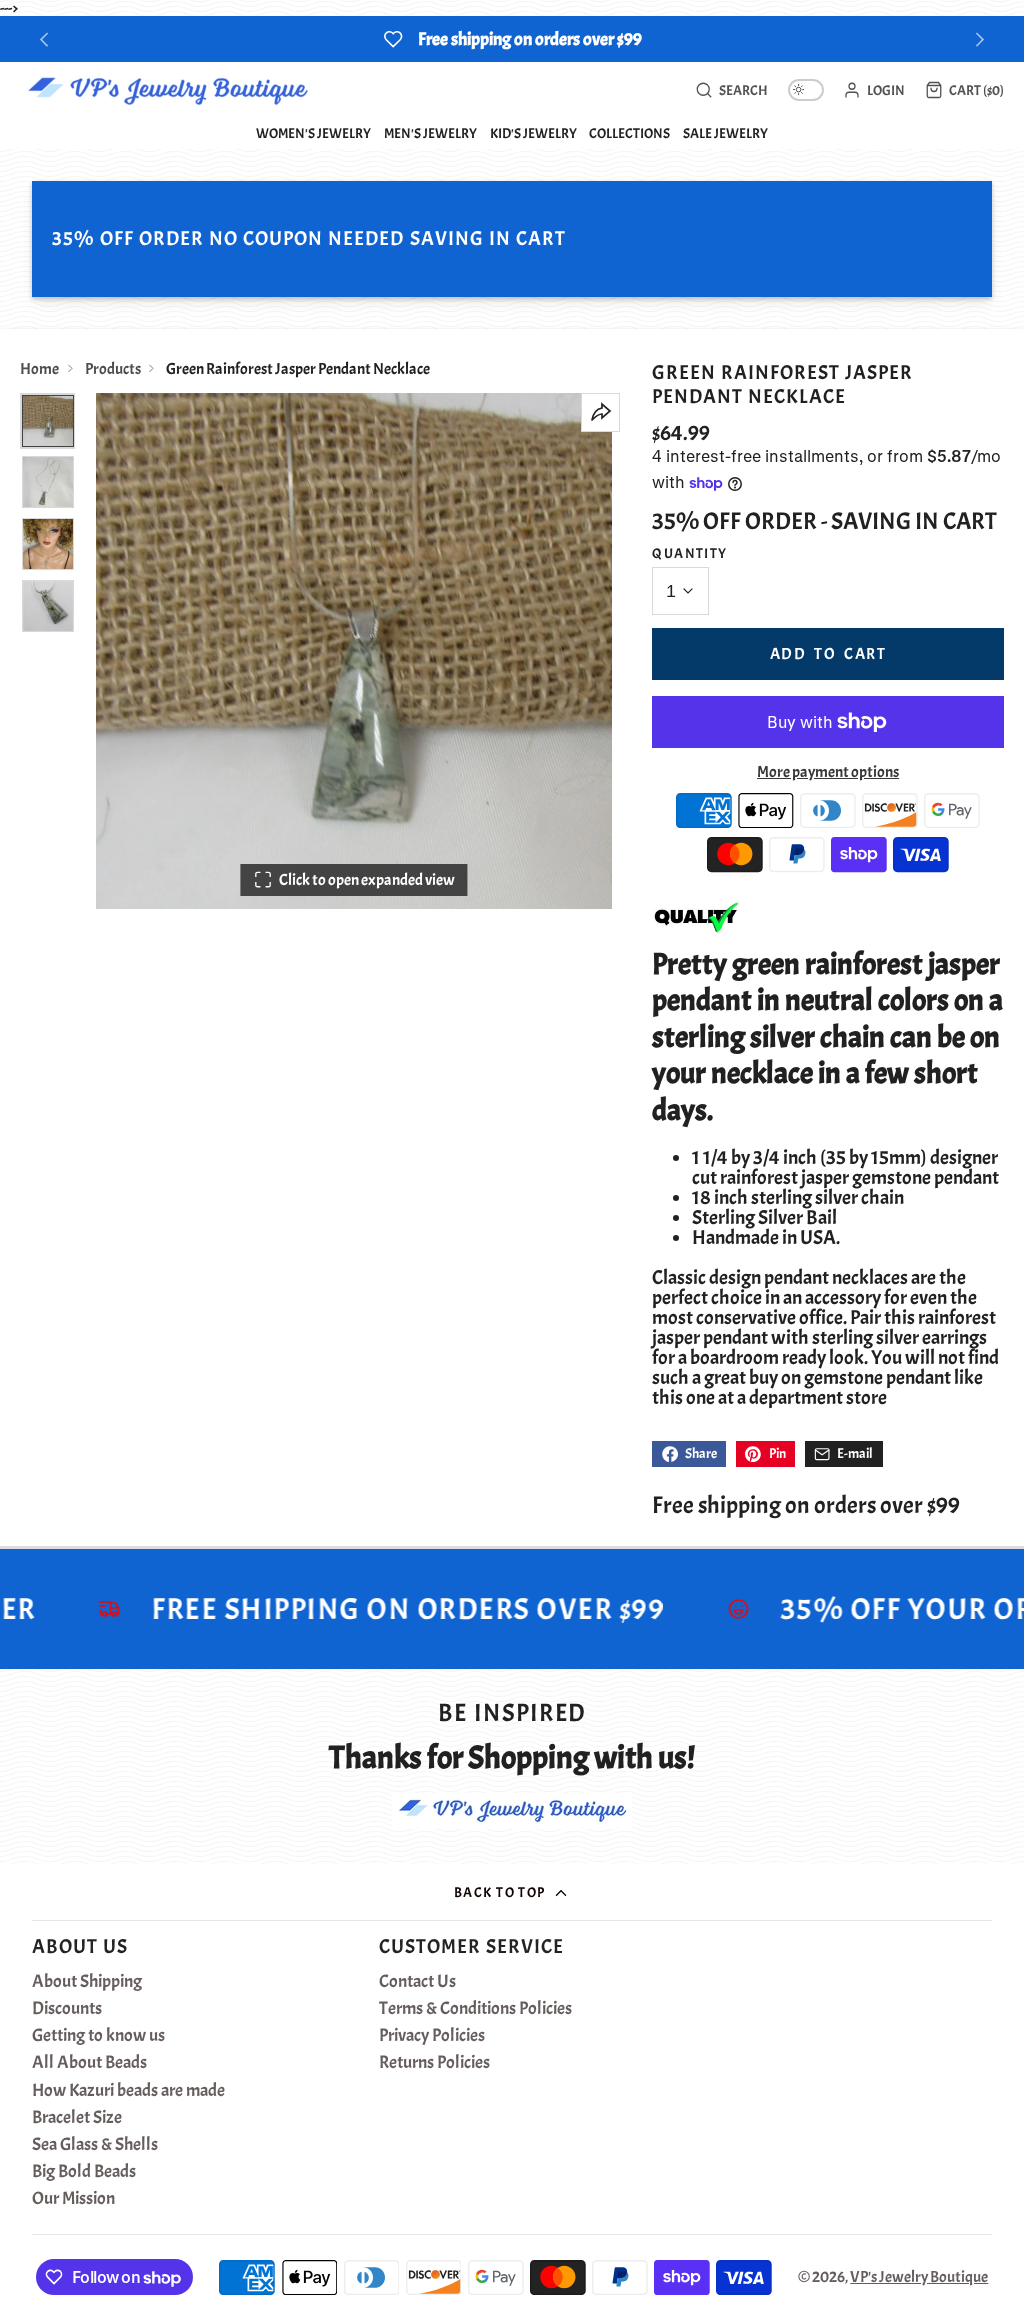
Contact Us (417, 1982)
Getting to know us (98, 2036)
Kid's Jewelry (533, 133)
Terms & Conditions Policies (475, 2009)
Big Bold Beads (84, 2172)
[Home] (167, 90)
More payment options (828, 772)
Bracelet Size (77, 2118)
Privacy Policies (432, 2036)
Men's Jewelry (430, 133)
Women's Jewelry (313, 133)
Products (113, 369)
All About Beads (89, 2063)
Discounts (67, 2009)
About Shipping (87, 1982)
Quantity (690, 553)
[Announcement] (512, 39)
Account (874, 90)
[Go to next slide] (980, 39)
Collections (629, 133)
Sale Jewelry (725, 133)
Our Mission (73, 2199)
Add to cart (828, 654)
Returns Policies (434, 2063)
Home (39, 369)
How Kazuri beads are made (128, 2091)
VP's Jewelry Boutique (919, 2277)
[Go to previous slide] (44, 39)
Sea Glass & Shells (95, 2145)
